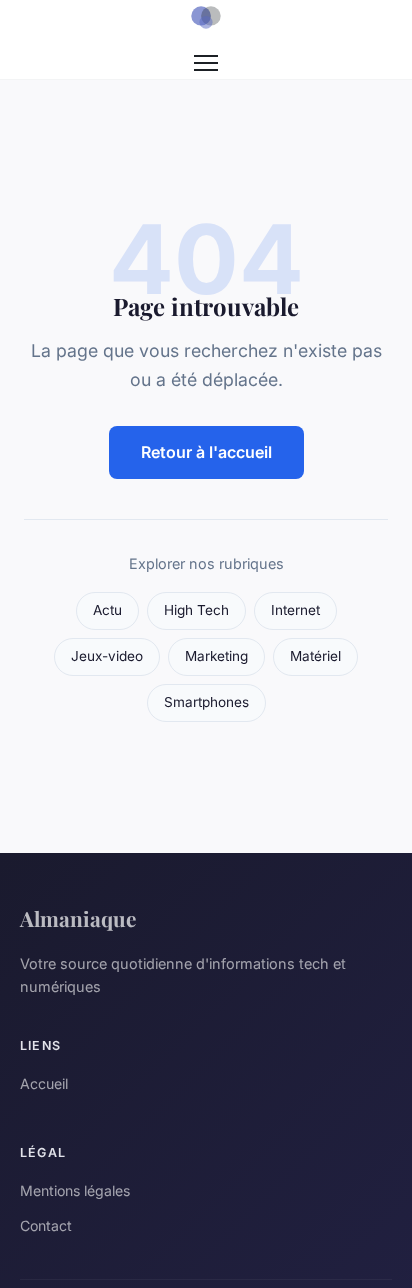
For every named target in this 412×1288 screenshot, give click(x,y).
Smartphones (206, 702)
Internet (295, 610)
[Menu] (206, 63)
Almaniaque (78, 918)
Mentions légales (75, 1190)
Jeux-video (107, 656)
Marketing (216, 656)
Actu (107, 610)
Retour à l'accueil (206, 452)
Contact (46, 1225)
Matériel (315, 656)
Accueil (44, 1083)
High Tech (196, 610)
